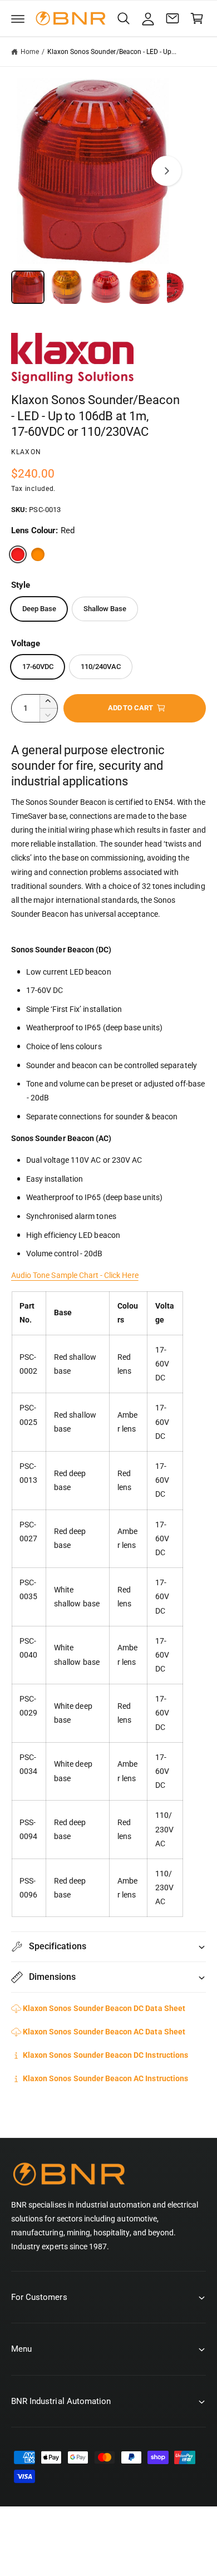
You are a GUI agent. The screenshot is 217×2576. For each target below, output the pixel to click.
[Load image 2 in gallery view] (67, 287)
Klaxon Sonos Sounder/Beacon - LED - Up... (112, 52)
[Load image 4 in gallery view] (145, 287)
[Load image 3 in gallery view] (106, 287)
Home (30, 52)
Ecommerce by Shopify (124, 2553)
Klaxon (26, 452)
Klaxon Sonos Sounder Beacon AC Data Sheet (104, 2032)
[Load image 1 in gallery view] (28, 287)
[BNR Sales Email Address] (172, 18)
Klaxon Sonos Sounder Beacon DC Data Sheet (104, 2008)
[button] (18, 18)
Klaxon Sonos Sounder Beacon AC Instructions (105, 2078)
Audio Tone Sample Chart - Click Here (75, 1275)
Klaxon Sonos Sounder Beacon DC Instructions (105, 2055)
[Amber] (38, 554)
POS (68, 2553)
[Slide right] (166, 171)
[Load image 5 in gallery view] (184, 287)
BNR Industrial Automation (120, 2541)
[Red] (18, 554)
